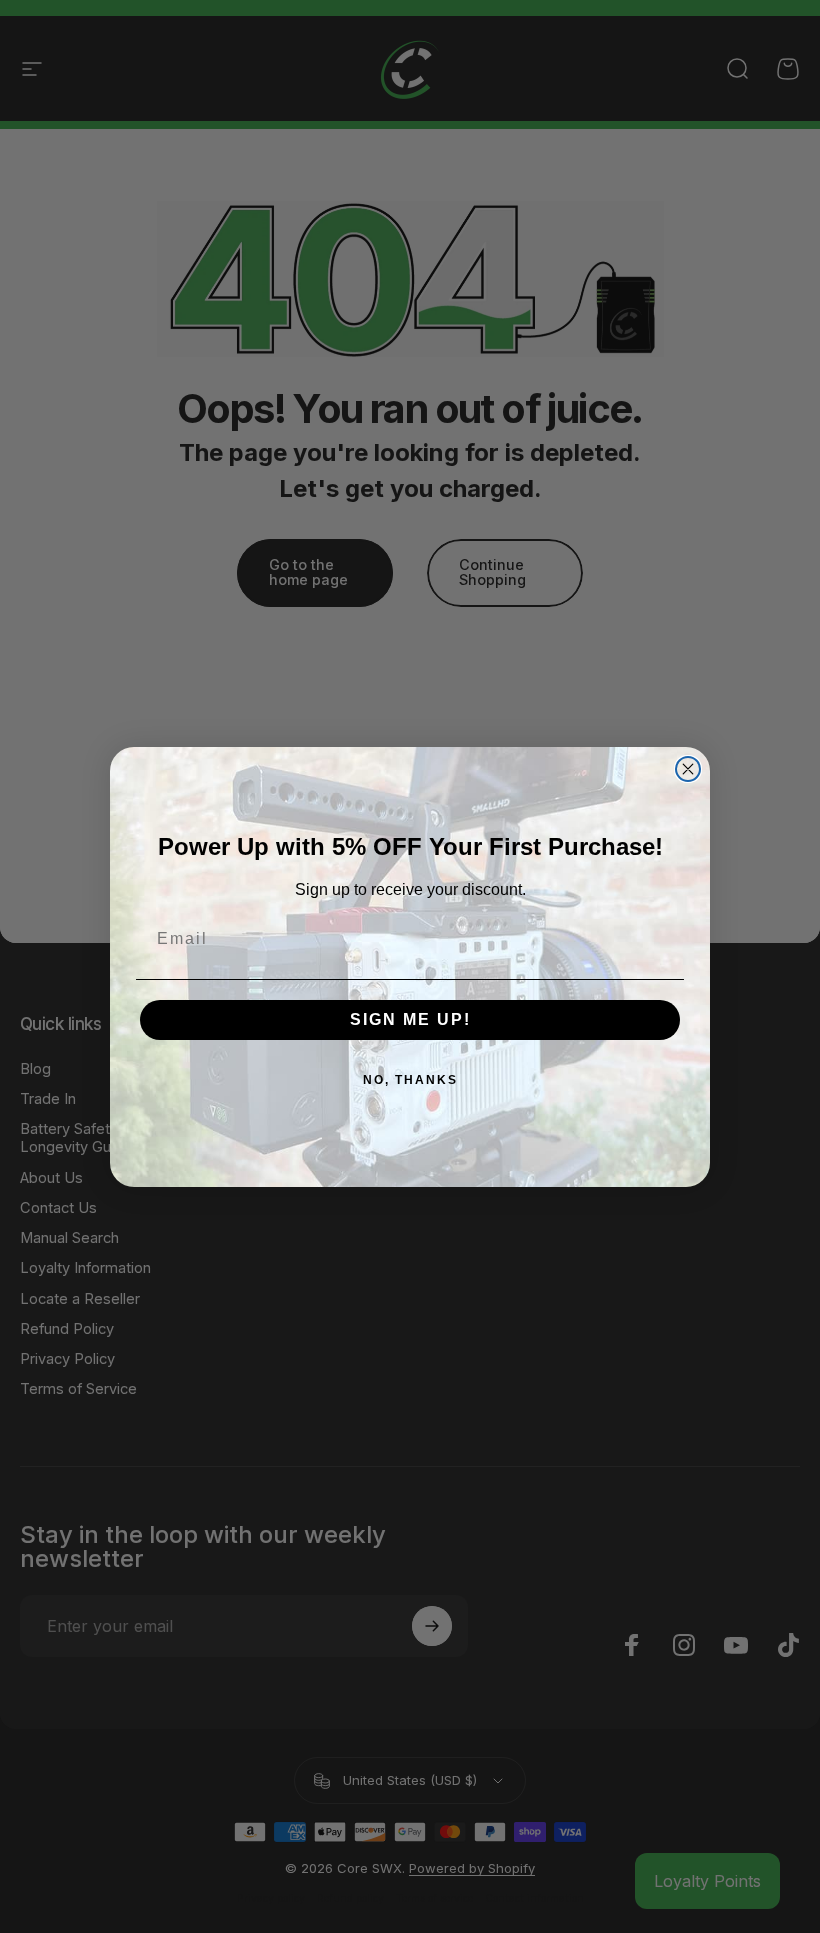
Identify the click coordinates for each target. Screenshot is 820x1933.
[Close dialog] (688, 769)
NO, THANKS (410, 1080)
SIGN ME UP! (410, 1019)
